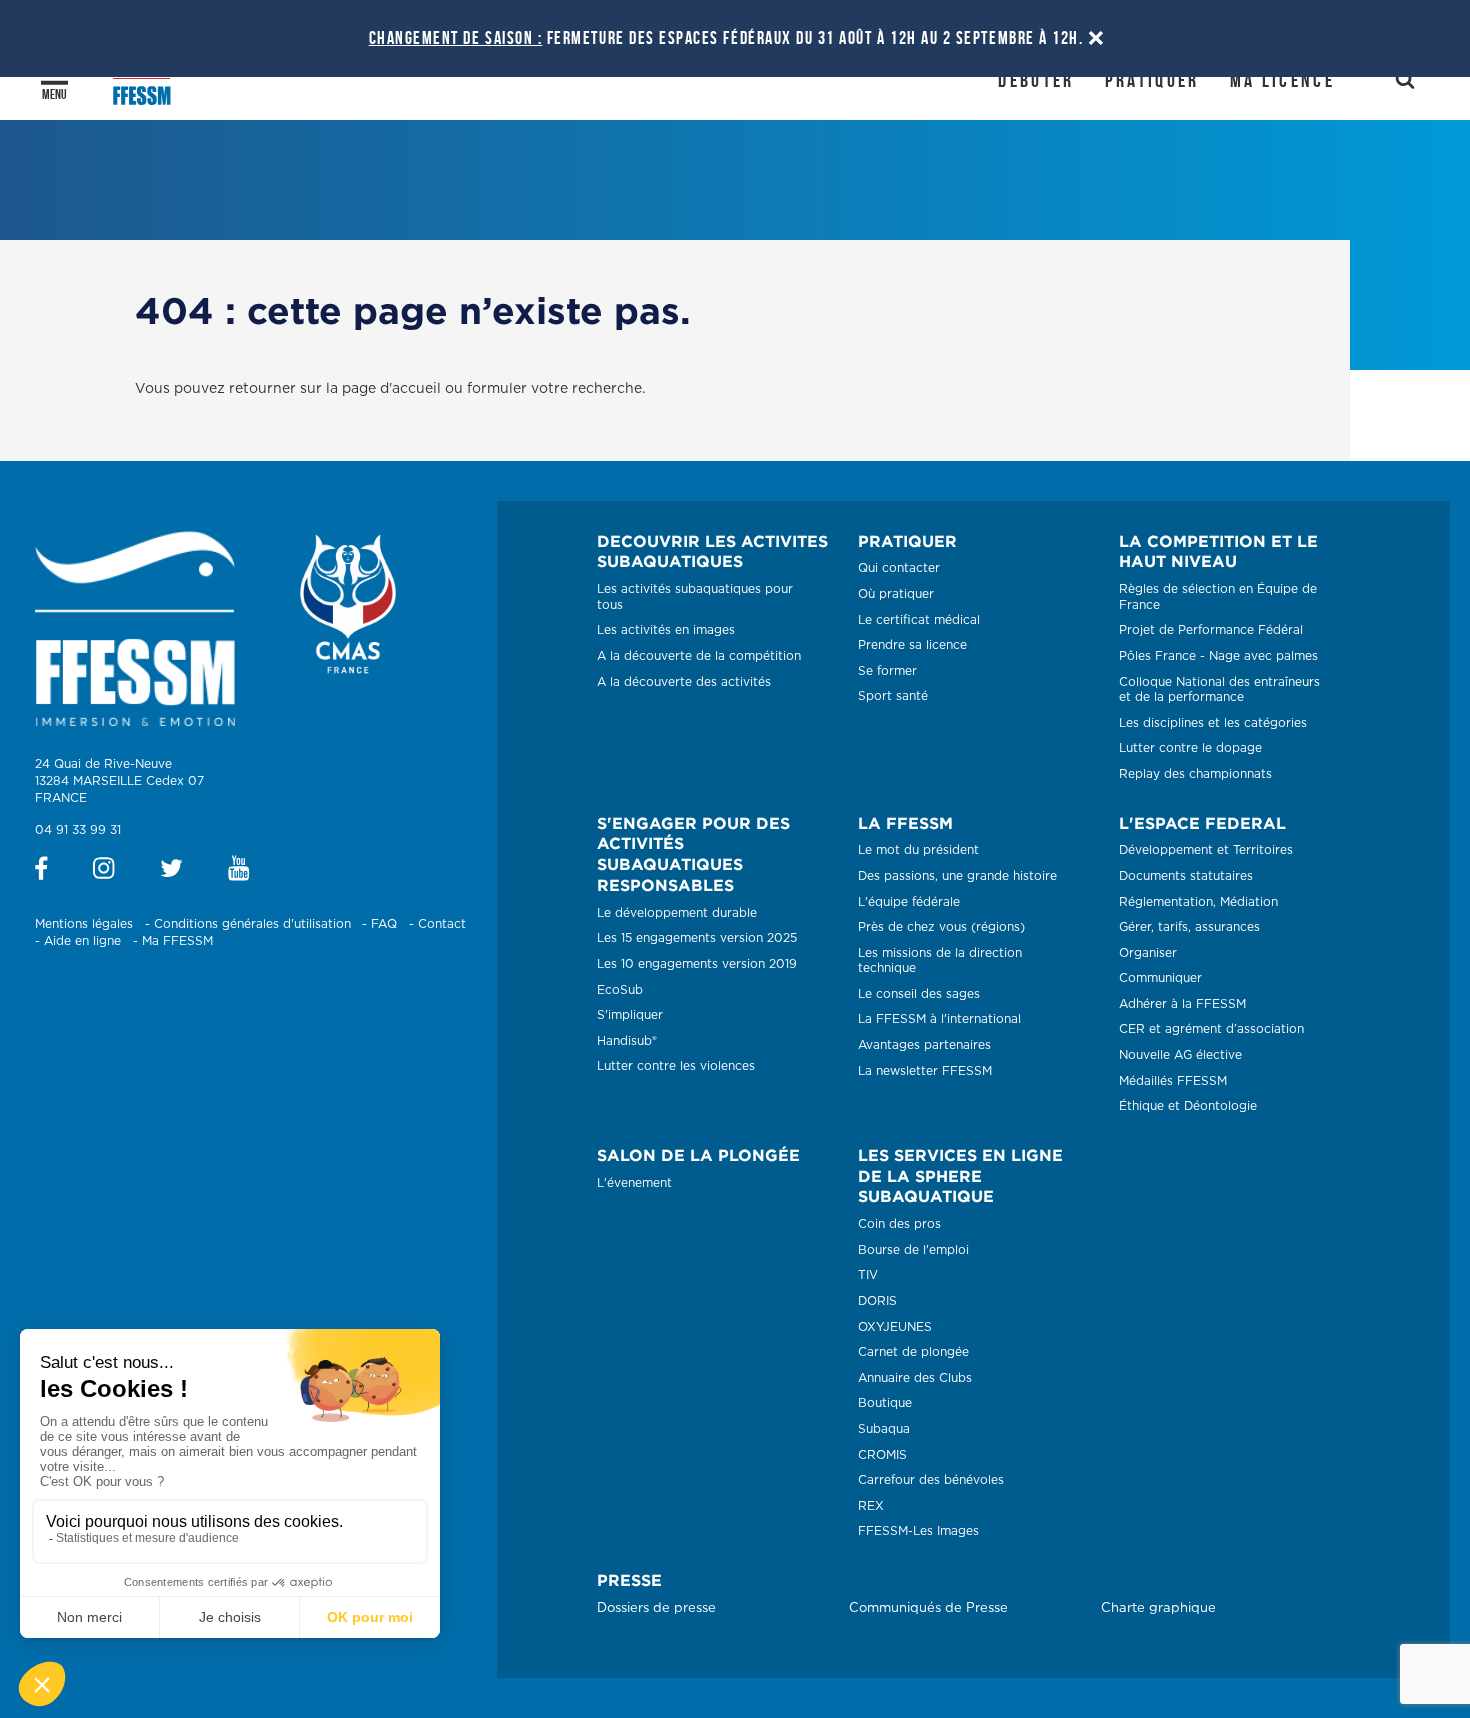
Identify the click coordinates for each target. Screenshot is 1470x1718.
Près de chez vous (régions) (941, 927)
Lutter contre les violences (676, 1066)
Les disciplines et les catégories (1213, 723)
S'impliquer (630, 1015)
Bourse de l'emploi (913, 1250)
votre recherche (586, 389)
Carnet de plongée (913, 1352)
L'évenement (634, 1183)
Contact (442, 924)
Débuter (1036, 80)
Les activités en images (666, 630)
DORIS (877, 1301)
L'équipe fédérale (909, 902)
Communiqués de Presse (928, 1608)
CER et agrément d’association (1211, 1029)
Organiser (1148, 953)
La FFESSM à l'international (939, 1019)
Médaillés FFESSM (1173, 1081)
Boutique (885, 1403)
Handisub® (627, 1041)
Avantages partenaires (924, 1045)
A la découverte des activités (684, 682)
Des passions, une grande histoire (957, 876)
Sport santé (893, 696)
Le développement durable (677, 913)
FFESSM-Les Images (918, 1531)
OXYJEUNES (895, 1327)
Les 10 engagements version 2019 (697, 964)
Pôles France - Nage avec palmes (1218, 656)
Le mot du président (918, 850)
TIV (868, 1275)
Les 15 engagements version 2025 (697, 938)
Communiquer (1160, 978)
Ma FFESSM (177, 941)
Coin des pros (899, 1224)
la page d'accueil (383, 389)
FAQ (384, 924)
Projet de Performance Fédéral (1211, 630)
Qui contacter (899, 568)
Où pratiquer (896, 594)
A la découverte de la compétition (699, 656)
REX (871, 1506)
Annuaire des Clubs (915, 1378)
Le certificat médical (919, 620)
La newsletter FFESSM (925, 1071)
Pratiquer (1152, 80)
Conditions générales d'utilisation (252, 924)
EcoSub (620, 990)
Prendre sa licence (912, 645)
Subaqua (884, 1429)
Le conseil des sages (919, 994)
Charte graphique (1158, 1608)
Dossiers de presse (656, 1608)
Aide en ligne (82, 941)
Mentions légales (84, 924)
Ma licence (1282, 80)
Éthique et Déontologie (1188, 1106)
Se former (887, 671)
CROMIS (882, 1455)
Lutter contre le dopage (1190, 748)
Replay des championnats (1195, 774)
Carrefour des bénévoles (931, 1480)
